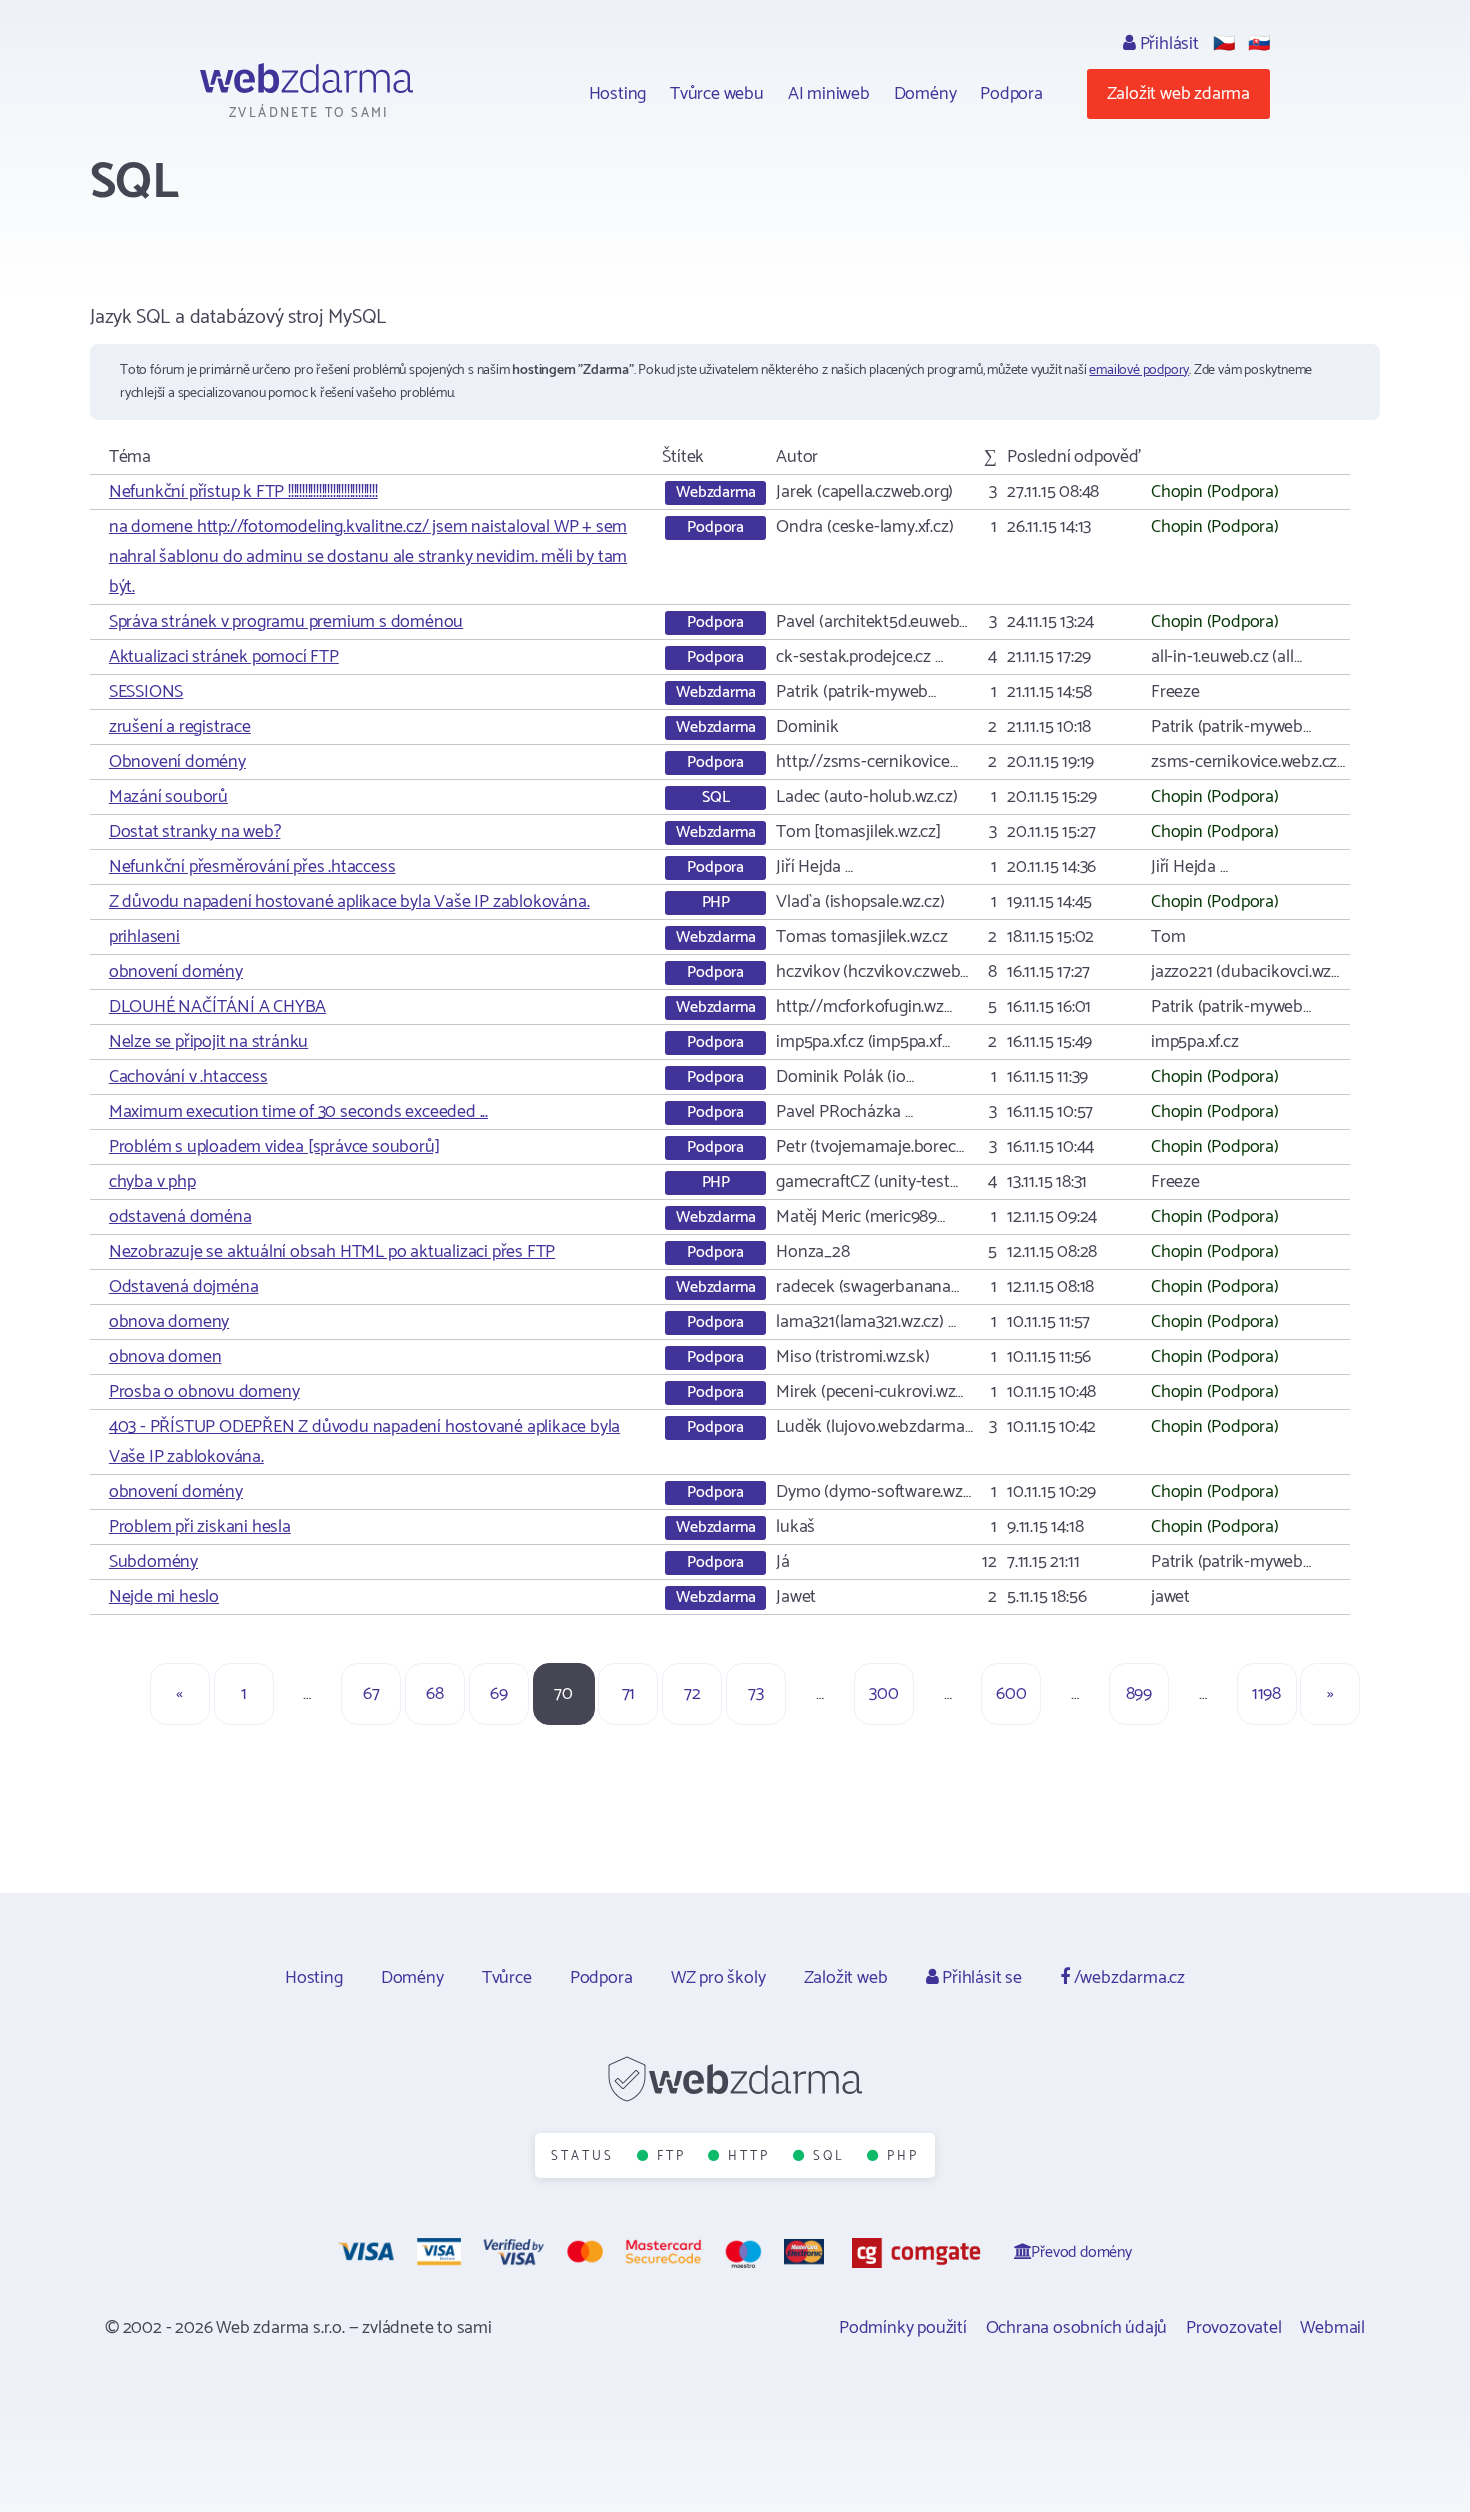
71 (629, 1694)
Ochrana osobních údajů (1077, 2328)
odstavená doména (180, 1217)
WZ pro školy (718, 1978)
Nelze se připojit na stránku (208, 1042)
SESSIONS (146, 692)
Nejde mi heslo (164, 1597)
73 (756, 1694)
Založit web (846, 1978)
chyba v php (152, 1182)
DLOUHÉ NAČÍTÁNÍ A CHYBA (217, 1007)
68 (435, 1694)
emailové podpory (1139, 370)
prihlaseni (144, 937)
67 (371, 1694)
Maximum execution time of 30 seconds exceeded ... (298, 1112)
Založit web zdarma (1178, 94)
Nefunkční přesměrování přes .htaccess (252, 867)
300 (883, 1694)
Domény (925, 94)
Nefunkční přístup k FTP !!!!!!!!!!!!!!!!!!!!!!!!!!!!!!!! (243, 492)
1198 (1266, 1694)
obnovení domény (176, 972)
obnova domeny (169, 1322)
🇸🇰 (1259, 44)
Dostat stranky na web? (195, 832)
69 (499, 1694)
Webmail (1332, 2328)
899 (1139, 1694)
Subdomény (153, 1562)
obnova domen (165, 1357)
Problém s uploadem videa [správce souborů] (274, 1147)
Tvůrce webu (717, 94)
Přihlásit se (979, 1978)
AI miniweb (829, 94)
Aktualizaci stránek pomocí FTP (224, 657)
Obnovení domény (177, 762)
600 (1011, 1694)
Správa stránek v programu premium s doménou (286, 622)
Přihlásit (1167, 44)
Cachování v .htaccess (188, 1077)
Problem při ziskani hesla (200, 1527)
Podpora (1011, 94)
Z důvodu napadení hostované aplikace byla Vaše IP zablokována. (349, 902)
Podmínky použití (903, 2328)
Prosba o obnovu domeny (204, 1392)
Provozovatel (1234, 2328)
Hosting (618, 94)
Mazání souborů (168, 797)
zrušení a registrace (180, 727)
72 (692, 1694)
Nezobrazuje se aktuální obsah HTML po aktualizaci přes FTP (332, 1252)
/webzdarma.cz (1127, 1978)
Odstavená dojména (184, 1287)
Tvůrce (507, 1978)
